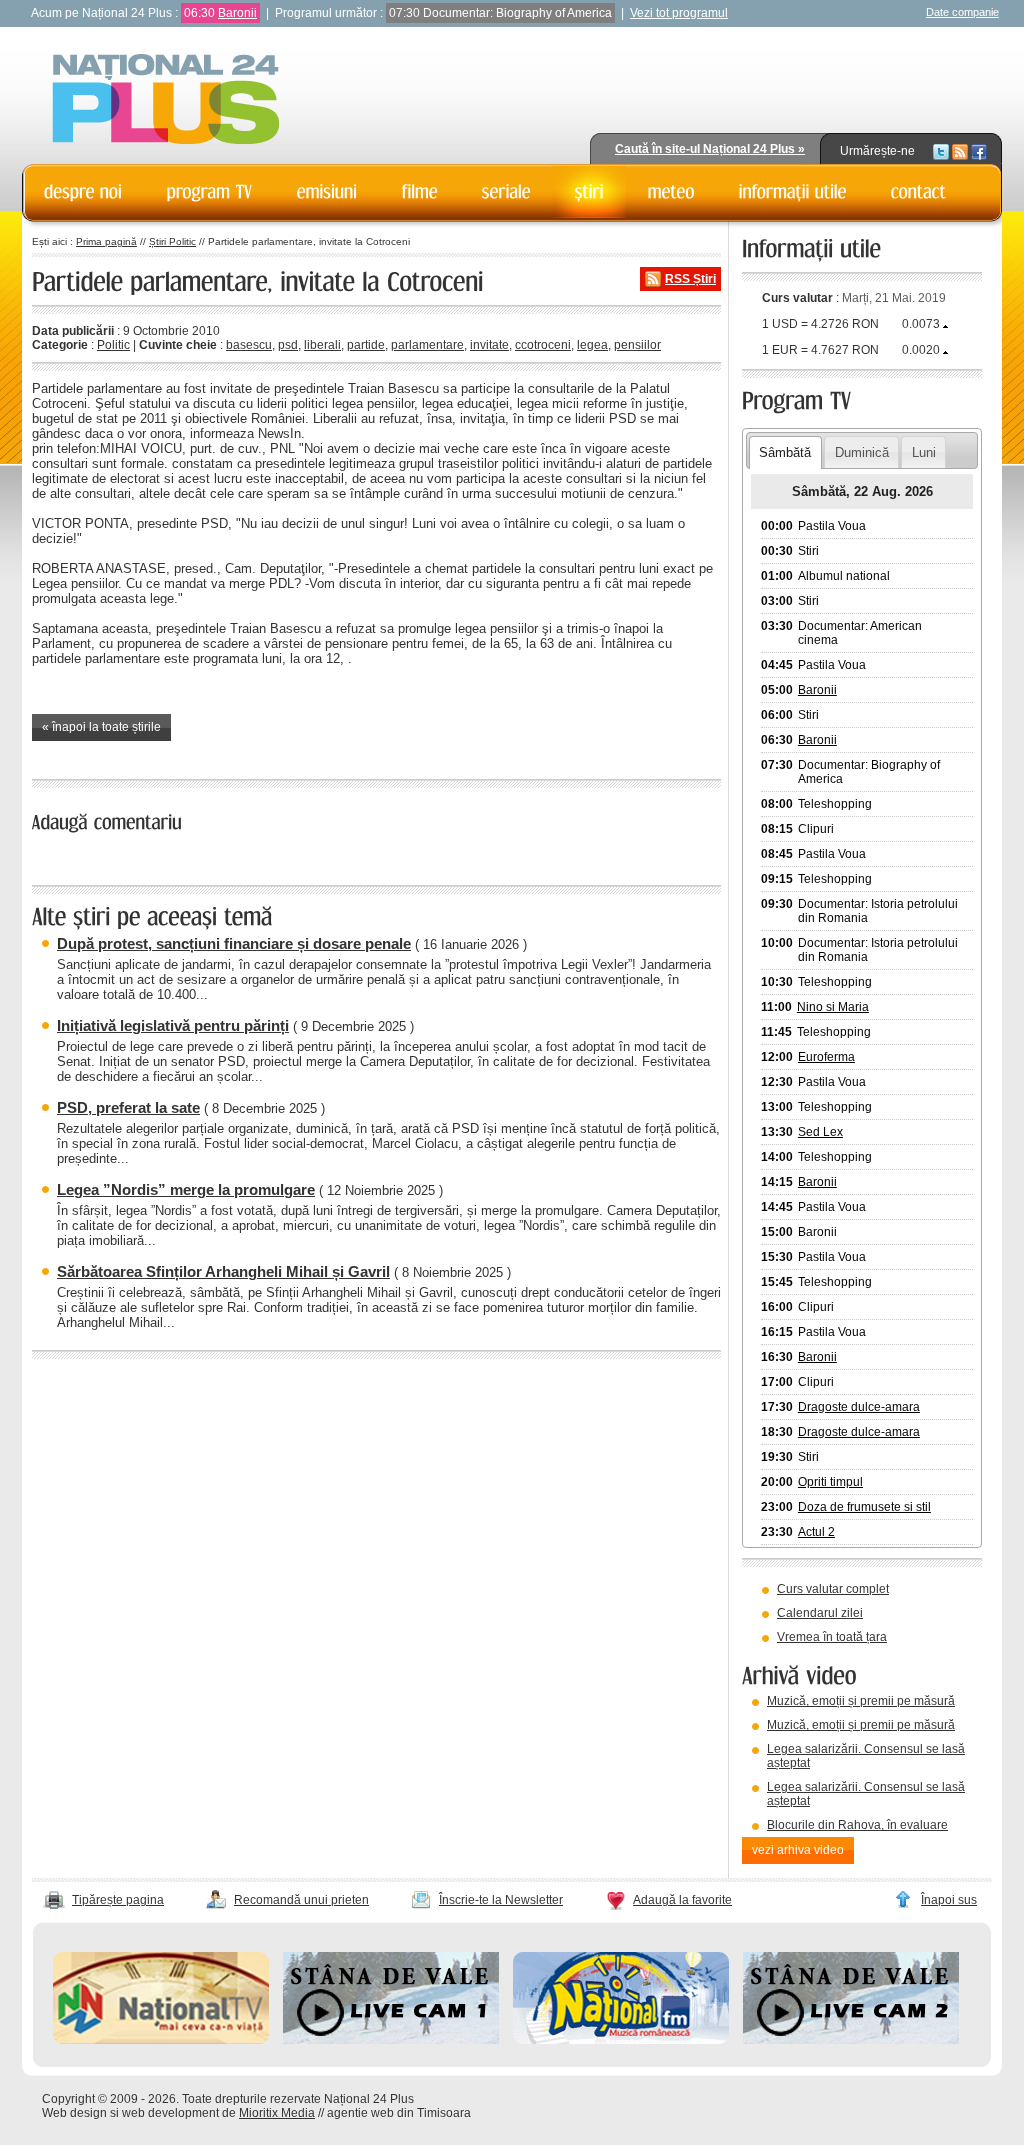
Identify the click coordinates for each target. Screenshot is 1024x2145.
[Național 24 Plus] (166, 100)
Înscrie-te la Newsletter (501, 1900)
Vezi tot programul (679, 13)
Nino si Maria (833, 1007)
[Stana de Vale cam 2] (851, 2040)
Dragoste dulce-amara (859, 1407)
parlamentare (427, 345)
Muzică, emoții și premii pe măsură (861, 1701)
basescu (249, 345)
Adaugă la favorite (682, 1900)
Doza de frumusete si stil (864, 1507)
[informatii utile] (793, 192)
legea (592, 345)
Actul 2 (816, 1532)
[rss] (960, 151)
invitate (489, 345)
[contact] (919, 192)
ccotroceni (543, 345)
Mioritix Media (277, 2113)
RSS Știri (690, 279)
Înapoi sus (949, 1900)
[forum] (671, 192)
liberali (322, 345)
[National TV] (161, 2040)
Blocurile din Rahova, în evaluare (857, 1825)
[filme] (420, 192)
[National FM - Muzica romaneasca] (621, 2040)
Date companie (962, 12)
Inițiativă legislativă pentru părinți (173, 1025)
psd (288, 345)
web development (170, 2113)
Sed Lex (820, 1132)
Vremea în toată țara (832, 1637)
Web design (74, 2113)
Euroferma (826, 1057)
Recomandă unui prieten (301, 1900)
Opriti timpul (830, 1482)
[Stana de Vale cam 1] (391, 2040)
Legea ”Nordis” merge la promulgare (186, 1189)
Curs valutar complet (833, 1589)
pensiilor (637, 345)
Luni (924, 452)
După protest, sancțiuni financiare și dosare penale (234, 943)
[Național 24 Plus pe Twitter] (941, 151)
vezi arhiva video (798, 1850)
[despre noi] (83, 192)
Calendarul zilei (820, 1613)
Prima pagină (106, 241)
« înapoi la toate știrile (101, 727)
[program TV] (210, 192)
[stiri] (589, 192)
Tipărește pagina (118, 1900)
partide (366, 345)
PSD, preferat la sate (128, 1107)
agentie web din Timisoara (399, 2113)
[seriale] (506, 192)
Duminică (862, 452)
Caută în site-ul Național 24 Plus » (710, 149)
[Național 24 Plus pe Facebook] (979, 151)
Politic (113, 345)
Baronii (237, 13)
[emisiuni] (327, 192)
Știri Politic (172, 241)
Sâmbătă (785, 452)
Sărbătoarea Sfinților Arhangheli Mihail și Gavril (223, 1271)
